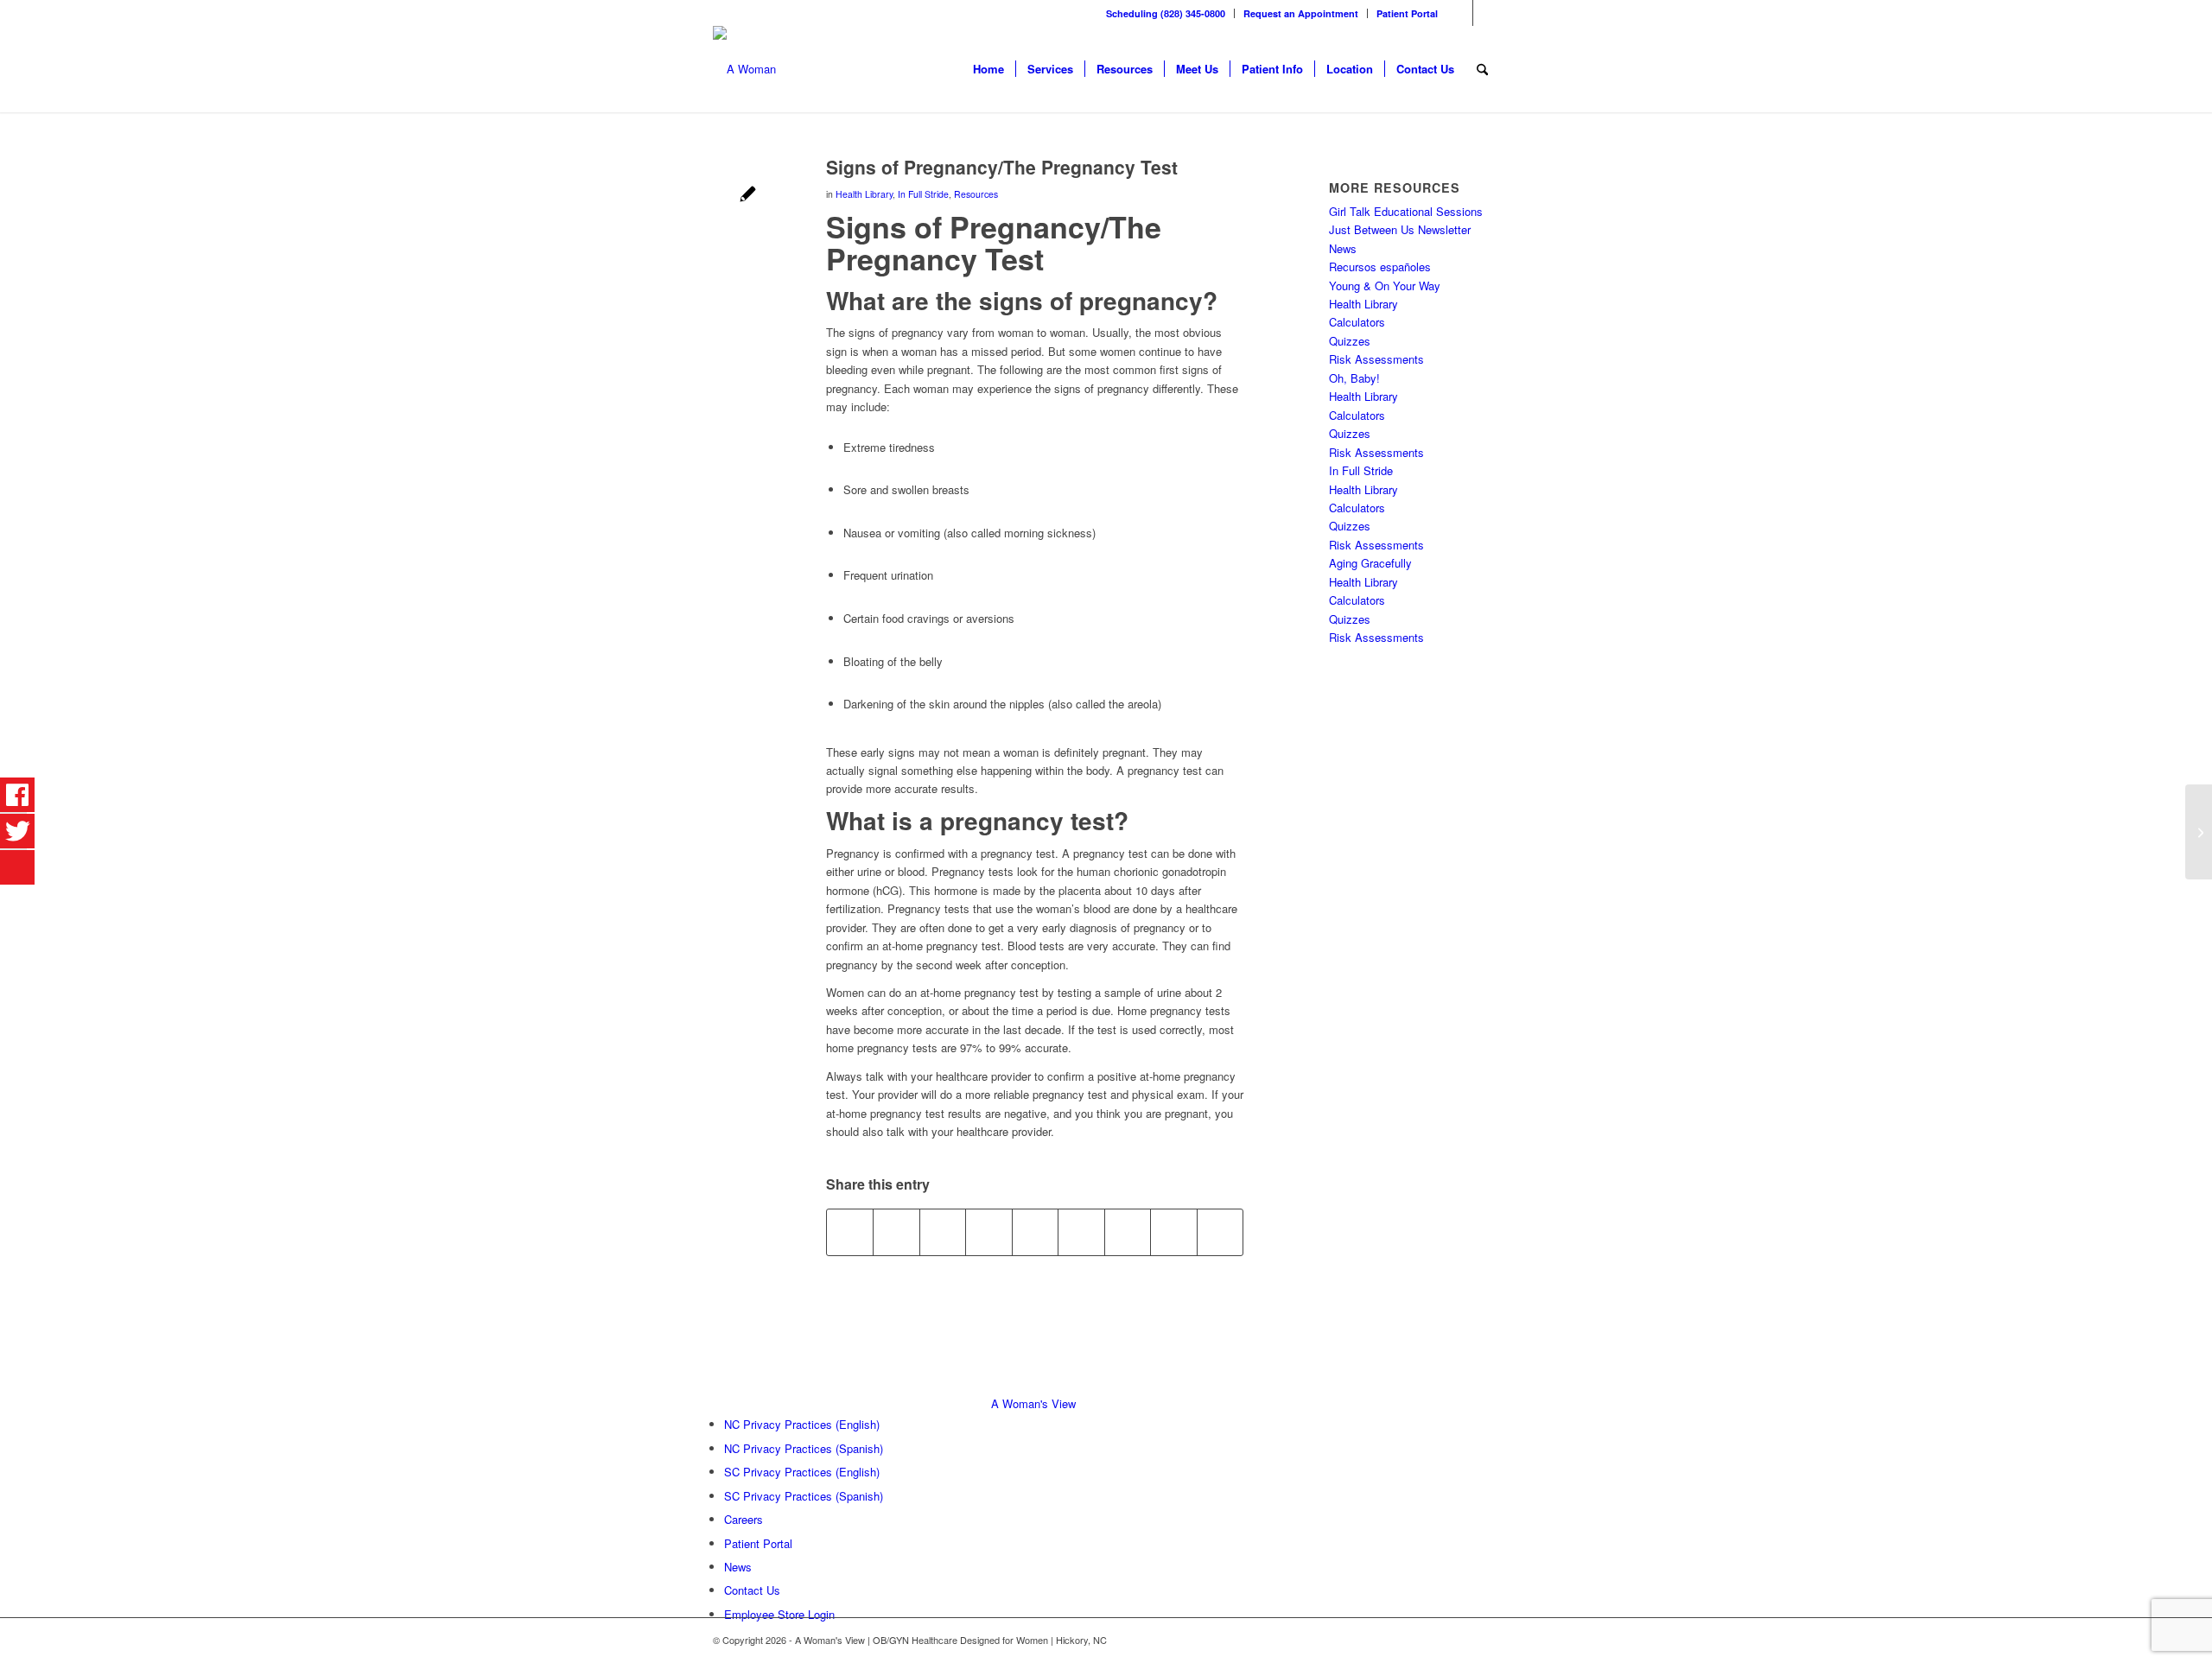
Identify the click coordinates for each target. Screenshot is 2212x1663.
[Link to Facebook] (1460, 13)
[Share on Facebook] (850, 1232)
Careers (744, 1519)
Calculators (1357, 322)
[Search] (1482, 69)
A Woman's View (1033, 1403)
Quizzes (1350, 341)
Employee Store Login (779, 1614)
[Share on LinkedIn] (1035, 1232)
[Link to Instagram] (1486, 13)
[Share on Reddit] (1173, 1232)
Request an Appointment (1301, 13)
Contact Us (752, 1590)
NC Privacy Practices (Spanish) (804, 1448)
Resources (976, 194)
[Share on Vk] (1128, 1232)
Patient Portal (1407, 13)
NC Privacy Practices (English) (802, 1424)
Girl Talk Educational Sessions (1406, 211)
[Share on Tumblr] (1081, 1232)
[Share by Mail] (1220, 1232)
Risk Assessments (1376, 359)
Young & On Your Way (1385, 286)
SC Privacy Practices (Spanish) (804, 1496)
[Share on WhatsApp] (943, 1232)
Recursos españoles (1380, 267)
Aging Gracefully (1370, 563)
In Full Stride (923, 194)
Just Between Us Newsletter (1400, 229)
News (1343, 248)
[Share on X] (896, 1232)
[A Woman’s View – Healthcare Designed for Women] (744, 69)
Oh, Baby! (1354, 378)
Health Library (864, 194)
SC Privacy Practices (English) (802, 1472)
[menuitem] (1166, 13)
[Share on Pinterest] (988, 1232)
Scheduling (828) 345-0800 (1166, 13)
